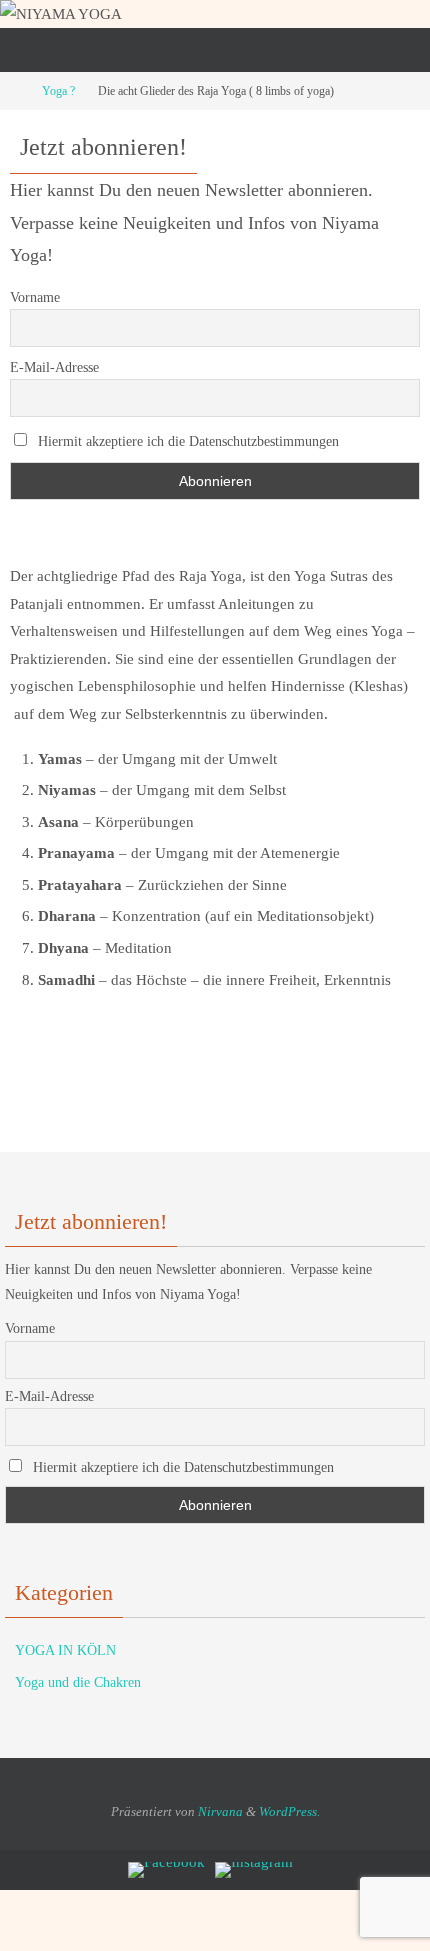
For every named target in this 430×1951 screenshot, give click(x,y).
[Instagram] (254, 1870)
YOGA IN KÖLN (65, 1650)
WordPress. (289, 1811)
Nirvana (220, 1811)
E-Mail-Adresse (54, 367)
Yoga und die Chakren (78, 1682)
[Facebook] (166, 1870)
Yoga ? (58, 91)
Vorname (35, 297)
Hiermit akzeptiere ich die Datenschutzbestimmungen (186, 441)
